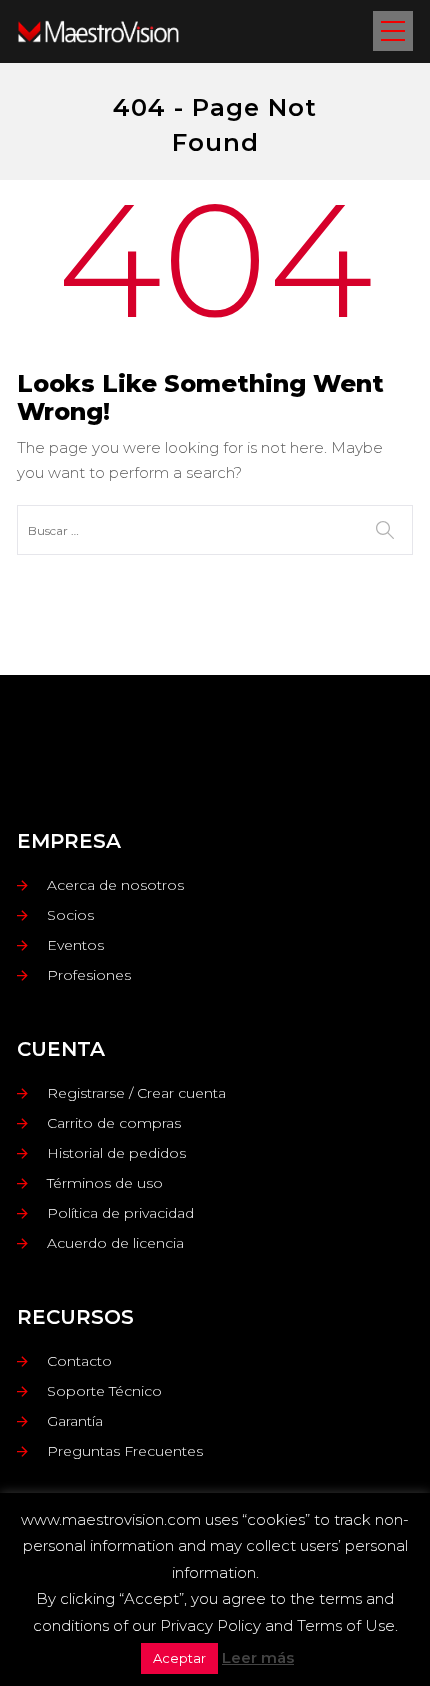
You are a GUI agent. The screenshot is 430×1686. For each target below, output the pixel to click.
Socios (70, 915)
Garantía (75, 1421)
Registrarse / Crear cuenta (136, 1093)
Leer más (258, 1657)
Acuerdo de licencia (115, 1243)
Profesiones (89, 975)
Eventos (75, 945)
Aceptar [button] (179, 1658)
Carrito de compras (114, 1123)
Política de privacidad (120, 1213)
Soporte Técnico (104, 1391)
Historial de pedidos (116, 1153)
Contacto (79, 1361)
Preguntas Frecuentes (125, 1451)
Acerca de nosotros (115, 885)
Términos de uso (105, 1183)
